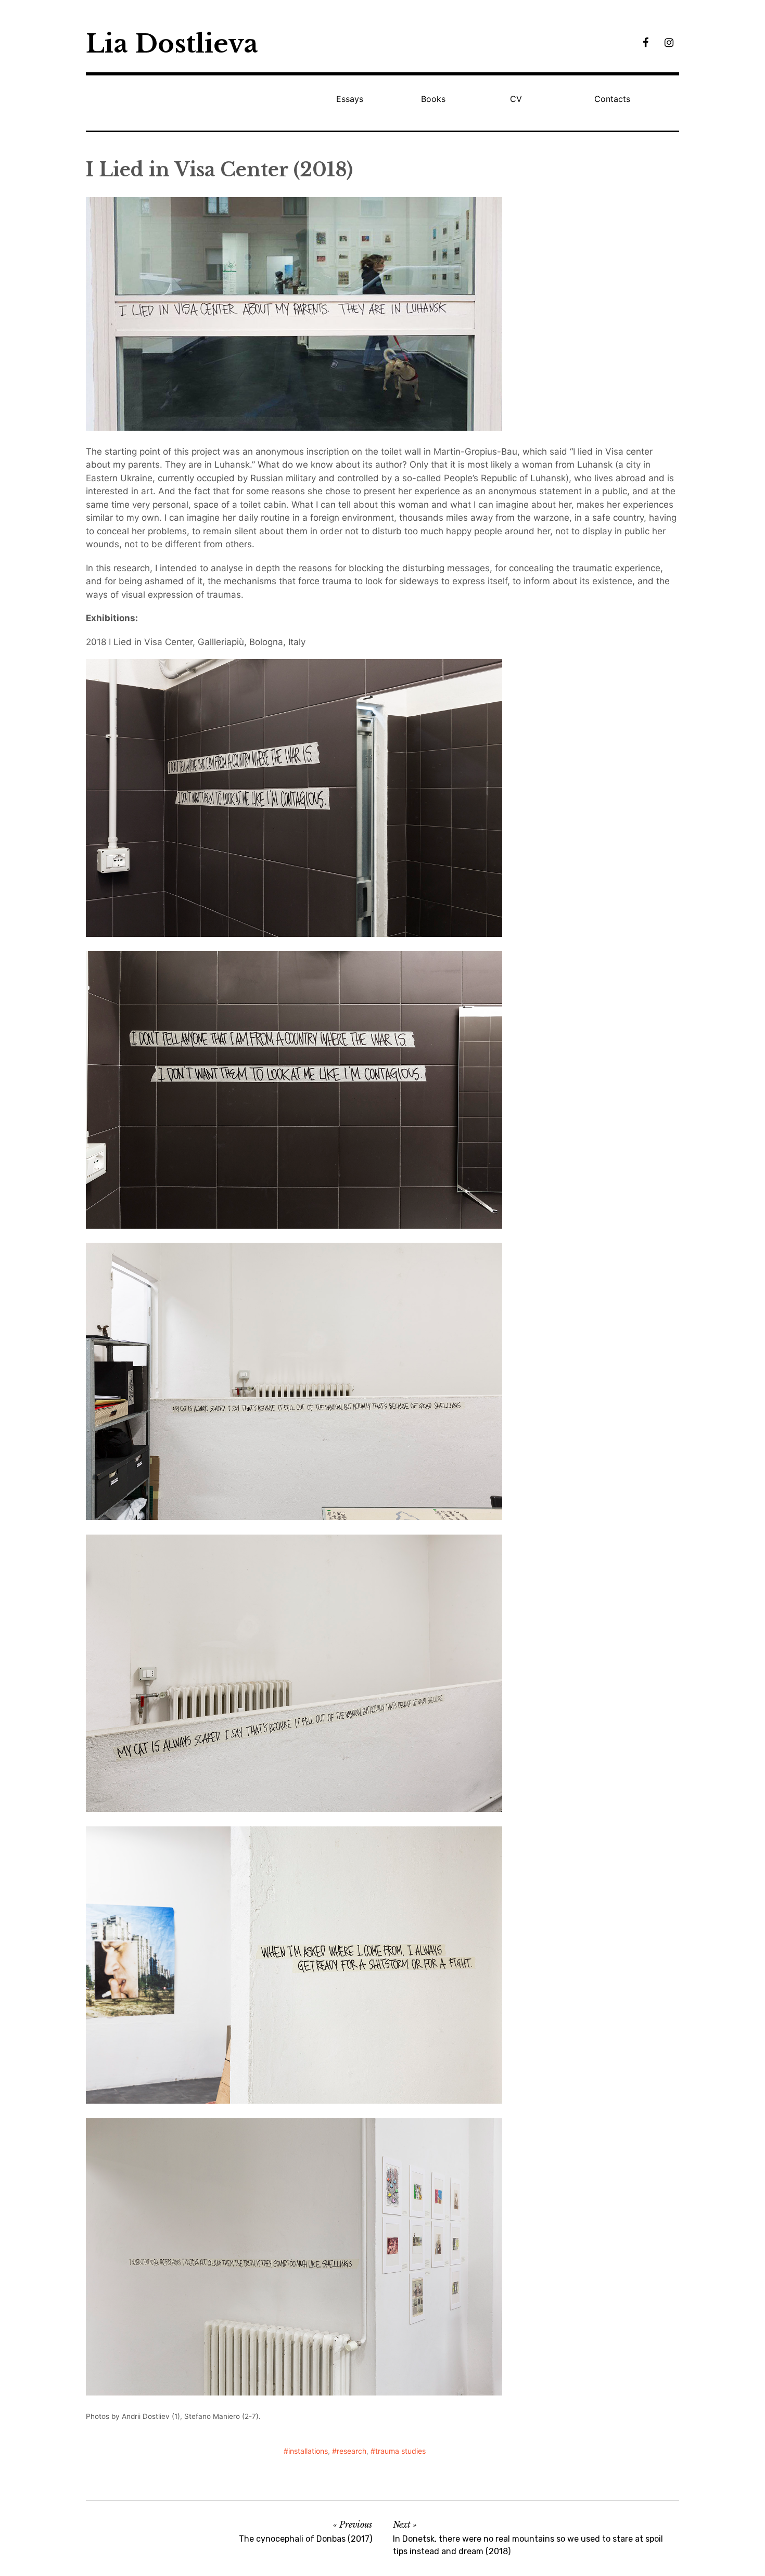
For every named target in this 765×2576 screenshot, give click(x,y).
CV (516, 99)
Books (433, 99)
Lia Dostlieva (172, 44)
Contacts (612, 99)
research (352, 2451)
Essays (350, 99)
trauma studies (400, 2451)
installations (308, 2451)
